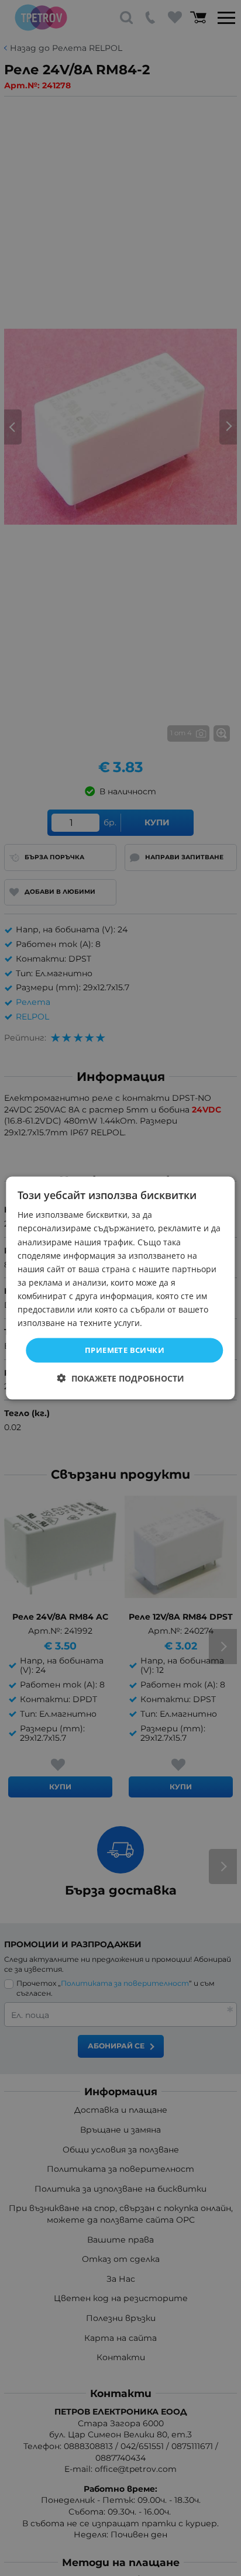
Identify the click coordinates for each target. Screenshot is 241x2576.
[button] (121, 1378)
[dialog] (120, 1288)
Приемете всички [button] (125, 1350)
